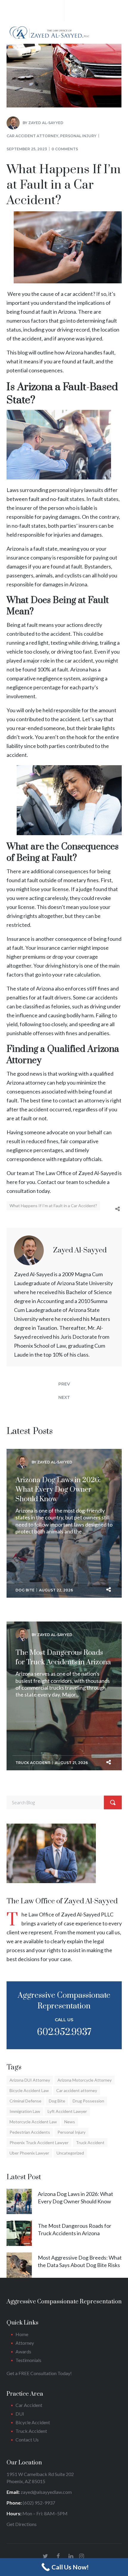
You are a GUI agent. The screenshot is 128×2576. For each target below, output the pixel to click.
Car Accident (29, 2405)
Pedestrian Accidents (30, 2132)
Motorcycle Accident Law (33, 2122)
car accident (79, 660)
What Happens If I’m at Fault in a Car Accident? (53, 1206)
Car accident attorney (32, 136)
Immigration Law (25, 2111)
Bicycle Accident (33, 2422)
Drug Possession (88, 2101)
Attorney (25, 2343)
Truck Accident (33, 1763)
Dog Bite (25, 1590)
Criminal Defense (25, 2101)
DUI (20, 2414)
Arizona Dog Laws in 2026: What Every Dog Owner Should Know (58, 1490)
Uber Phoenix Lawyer (29, 2153)
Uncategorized (70, 2153)
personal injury (66, 490)
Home (22, 2334)
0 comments (65, 149)
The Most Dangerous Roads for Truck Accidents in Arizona (63, 1658)
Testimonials (29, 2360)
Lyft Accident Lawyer (67, 2111)
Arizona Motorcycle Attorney (85, 2080)
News (70, 2122)
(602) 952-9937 (39, 2503)
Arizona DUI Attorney (30, 2080)
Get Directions (22, 2524)
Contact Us (27, 2440)
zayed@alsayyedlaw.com (46, 2492)
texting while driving (74, 643)
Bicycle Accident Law (29, 2090)
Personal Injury (78, 136)
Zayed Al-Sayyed (46, 123)
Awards (23, 2351)
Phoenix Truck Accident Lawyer (39, 2142)
